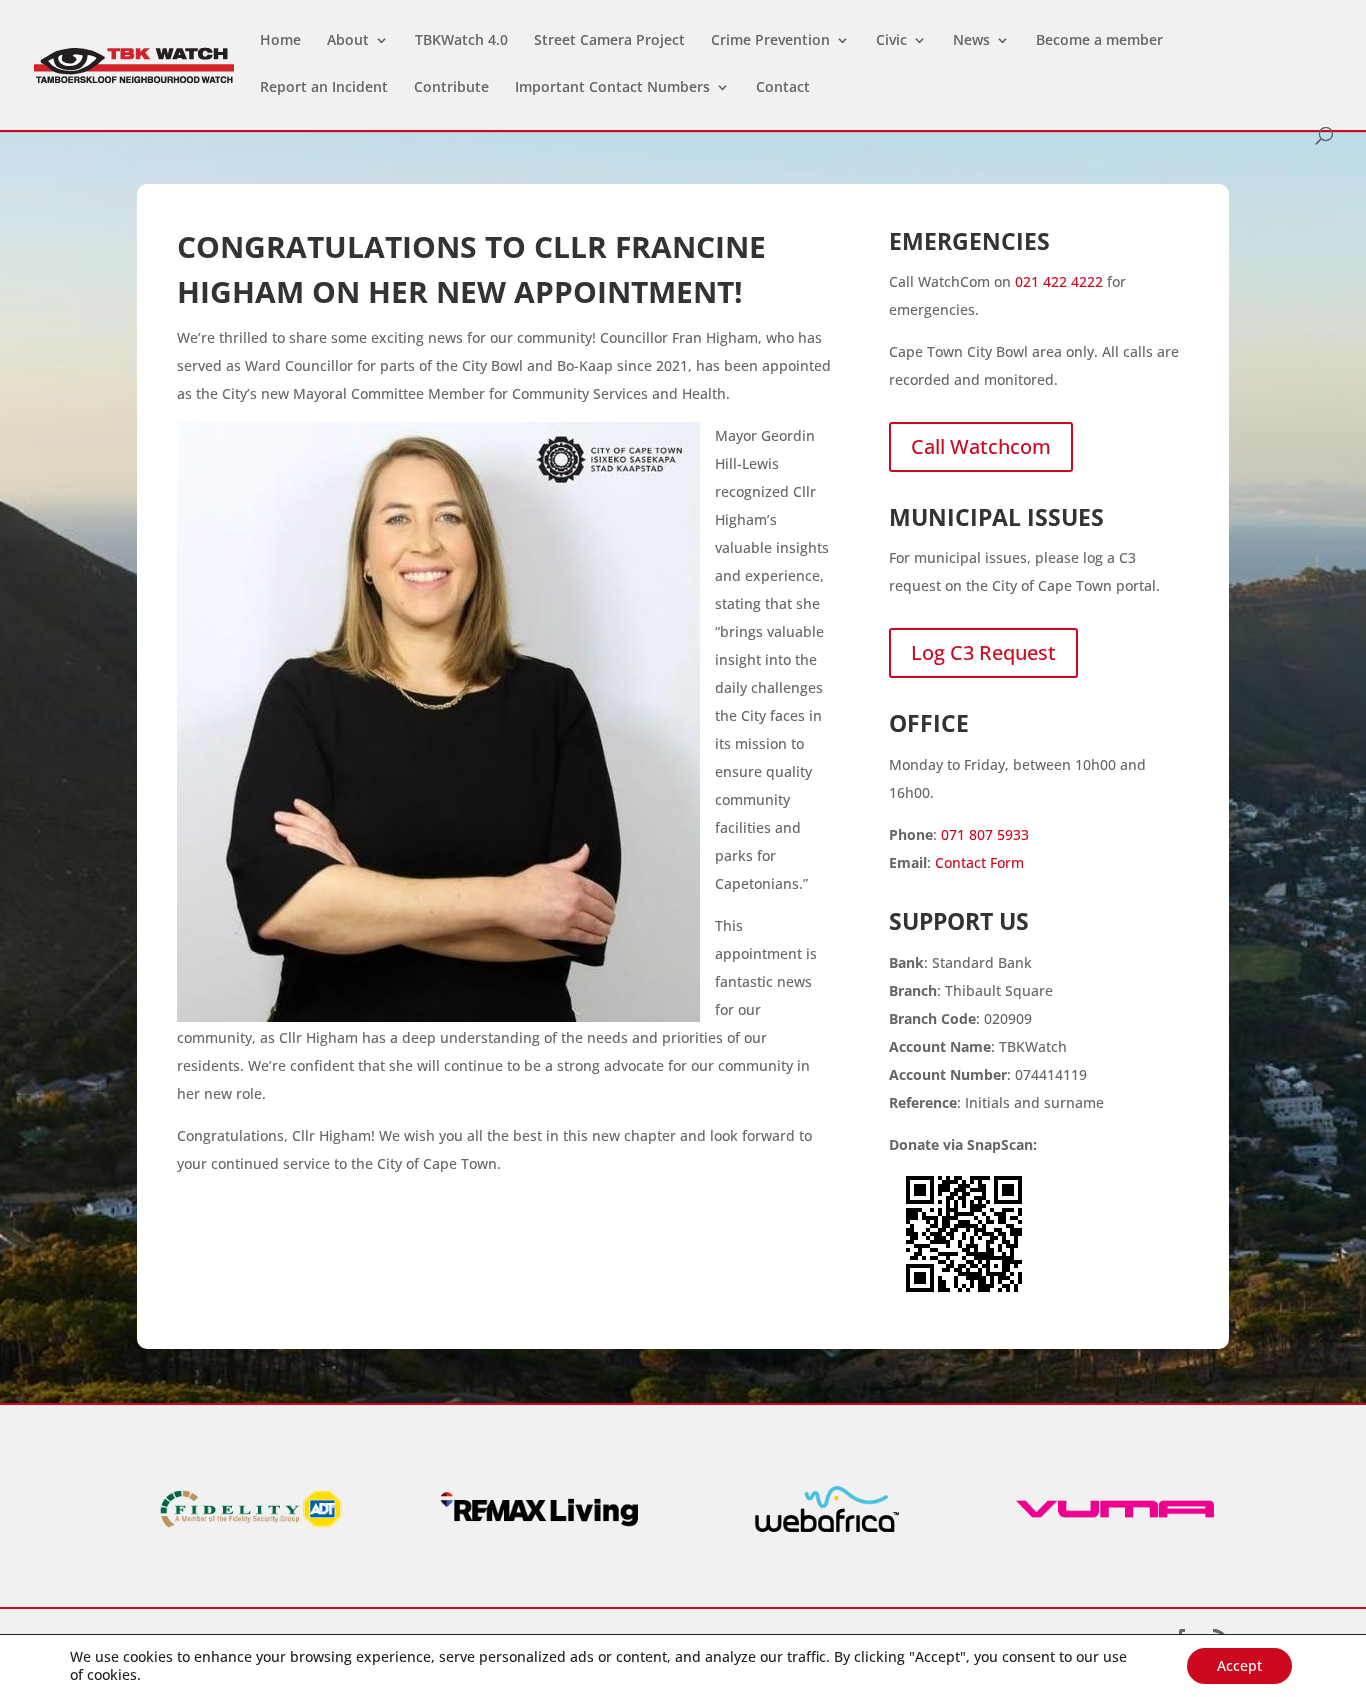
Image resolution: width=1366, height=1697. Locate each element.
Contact (783, 88)
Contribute (451, 88)
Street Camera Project (609, 41)
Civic (891, 41)
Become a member (1099, 41)
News (971, 41)
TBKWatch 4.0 (461, 41)
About (348, 41)
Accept (1239, 1665)
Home (280, 41)
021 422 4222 (1059, 281)
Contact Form (979, 862)
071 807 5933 (985, 834)
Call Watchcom (981, 446)
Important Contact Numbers (612, 88)
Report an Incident (324, 88)
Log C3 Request (983, 652)
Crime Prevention (770, 41)
